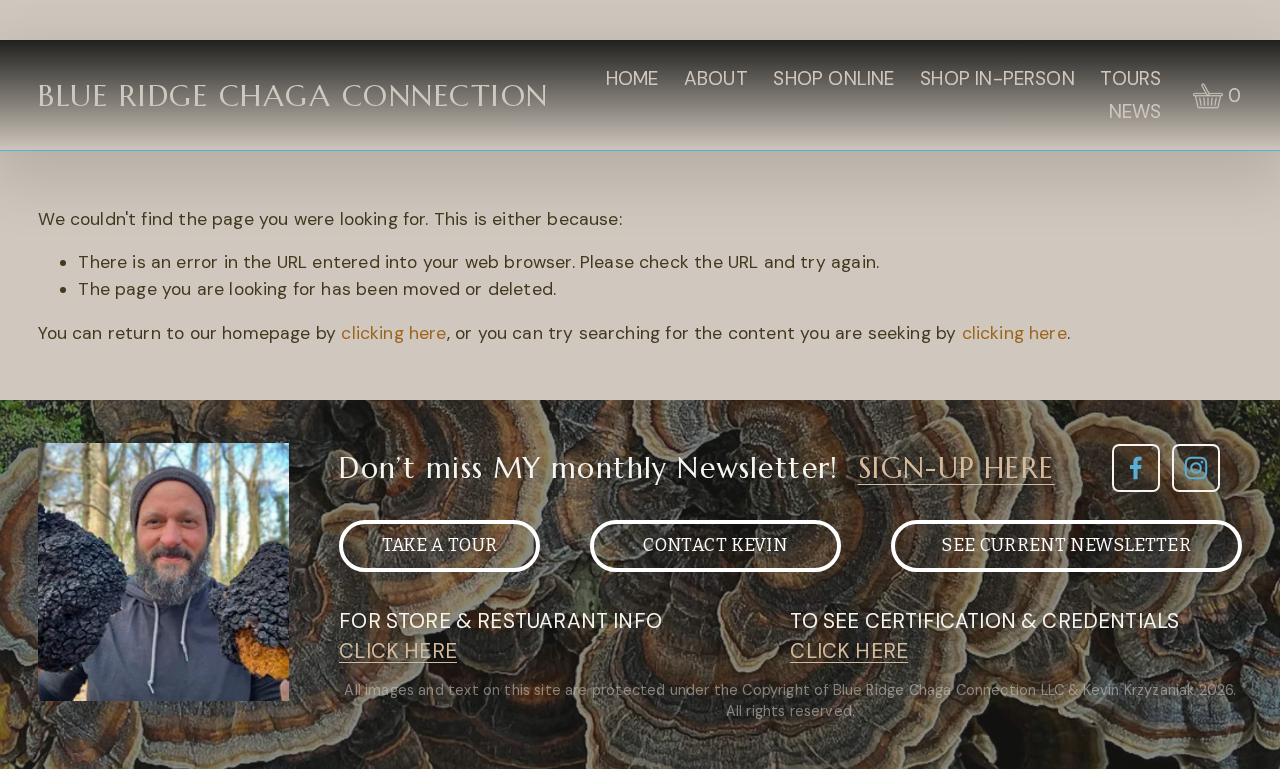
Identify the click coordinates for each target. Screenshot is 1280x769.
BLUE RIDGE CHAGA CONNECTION (293, 95)
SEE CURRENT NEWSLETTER (1066, 545)
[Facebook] (1136, 468)
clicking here (393, 333)
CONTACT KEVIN (715, 545)
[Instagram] (1196, 468)
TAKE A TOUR (440, 545)
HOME (632, 78)
